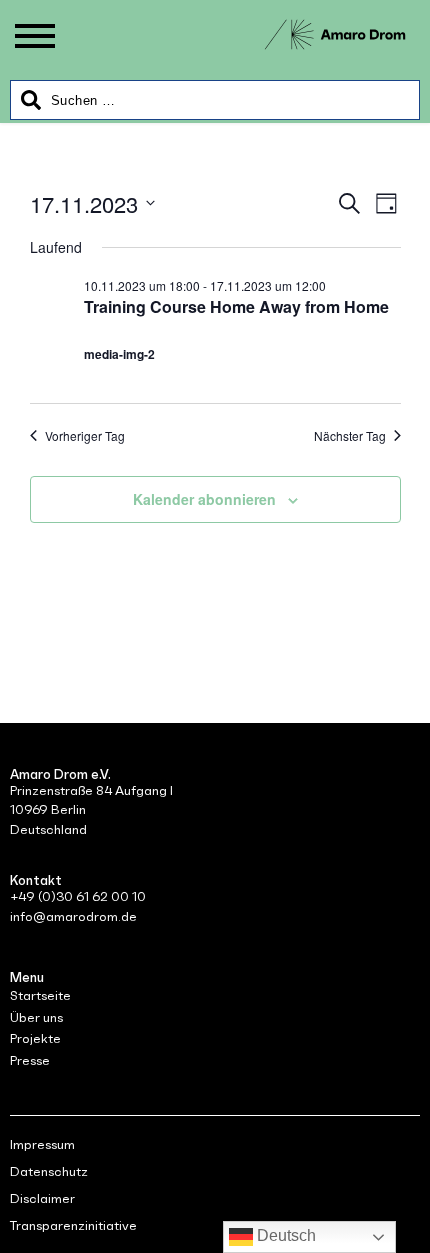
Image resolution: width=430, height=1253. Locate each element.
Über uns (36, 1017)
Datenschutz (49, 1171)
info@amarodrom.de (73, 916)
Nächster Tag (350, 436)
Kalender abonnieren (204, 499)
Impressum (42, 1144)
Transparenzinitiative (73, 1225)
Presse (30, 1060)
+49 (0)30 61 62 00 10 (78, 896)
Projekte (35, 1038)
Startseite (40, 995)
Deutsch (284, 1235)
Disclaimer (42, 1198)
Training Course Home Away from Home (236, 306)
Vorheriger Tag (85, 436)
